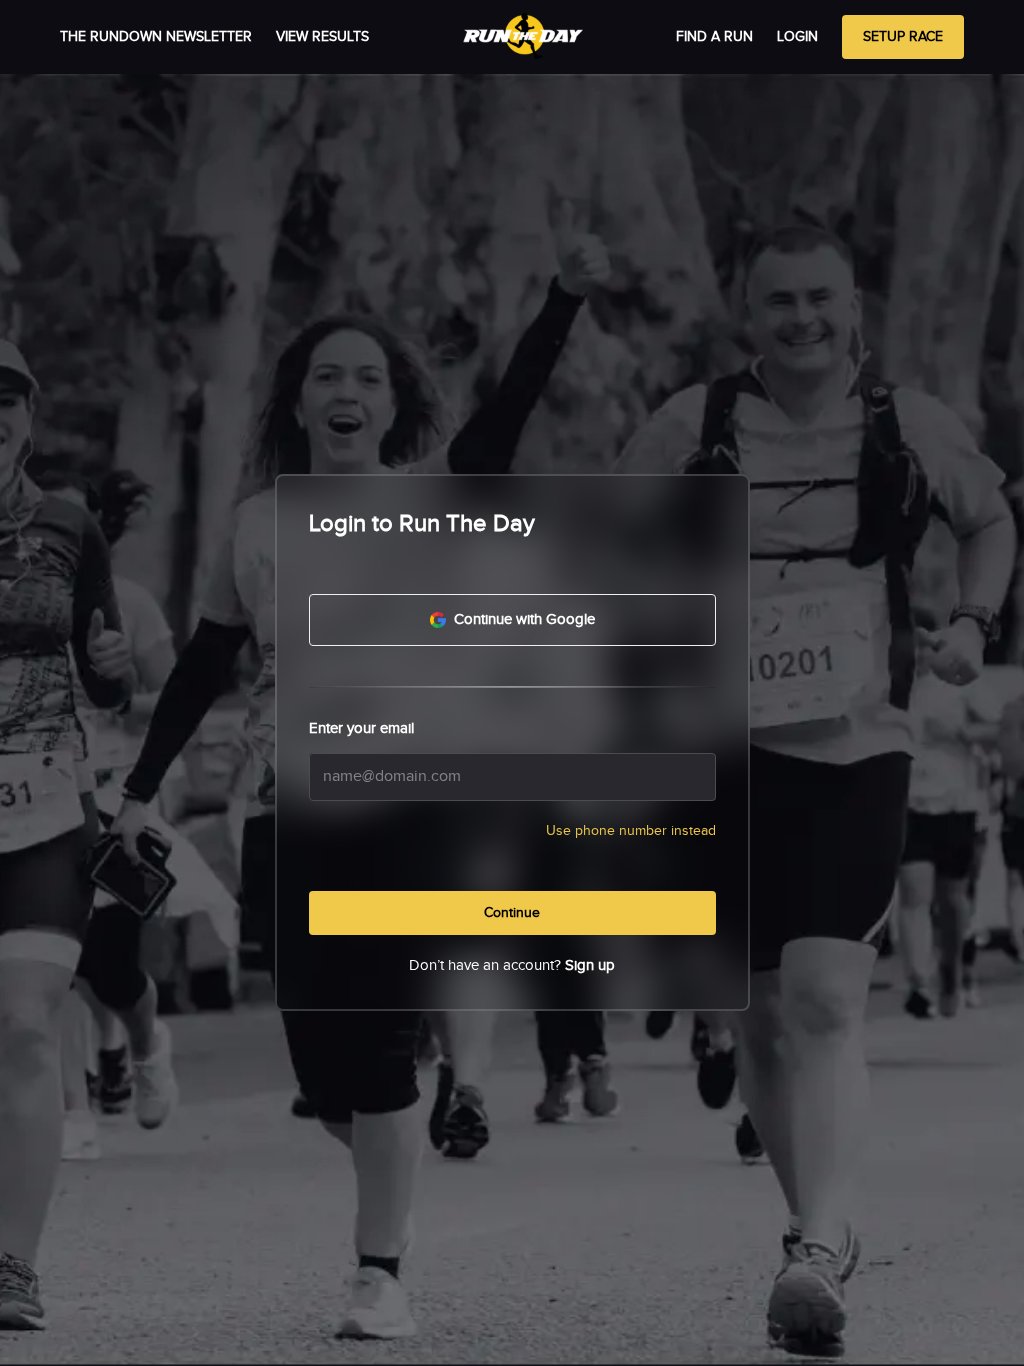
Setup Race (903, 37)
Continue (512, 913)
